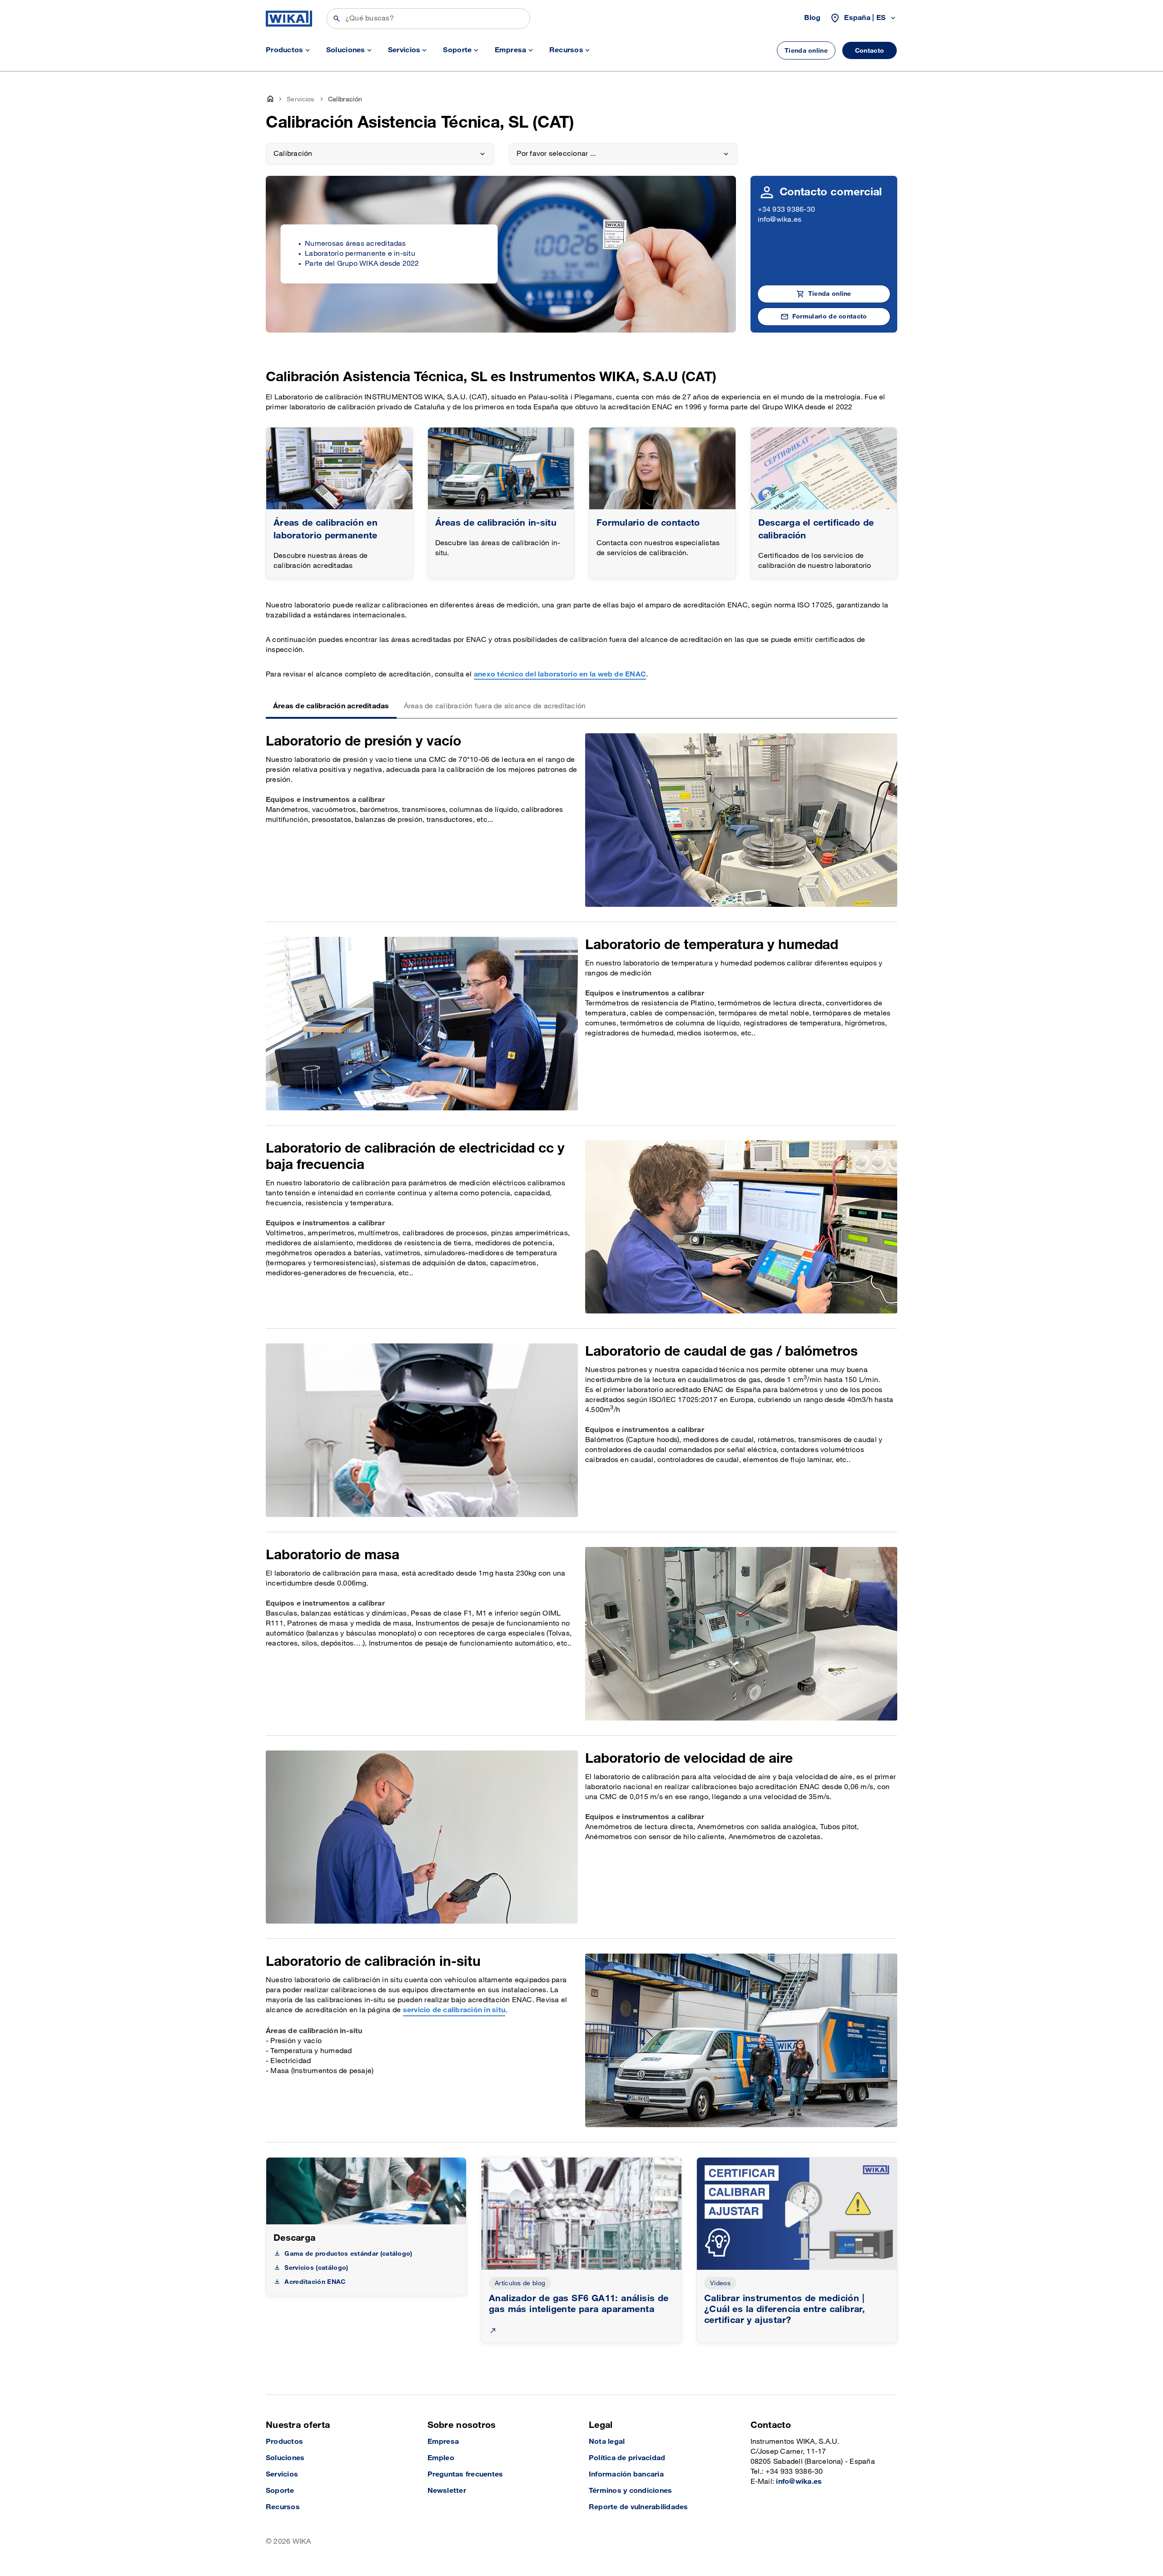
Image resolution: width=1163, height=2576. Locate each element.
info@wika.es (780, 220)
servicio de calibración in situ (454, 2010)
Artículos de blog (520, 2283)
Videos (720, 2283)
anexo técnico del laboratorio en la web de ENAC (560, 674)
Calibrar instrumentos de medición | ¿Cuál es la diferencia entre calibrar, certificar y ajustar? (785, 2309)
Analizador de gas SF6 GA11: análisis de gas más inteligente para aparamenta (579, 2304)
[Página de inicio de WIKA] (289, 19)
